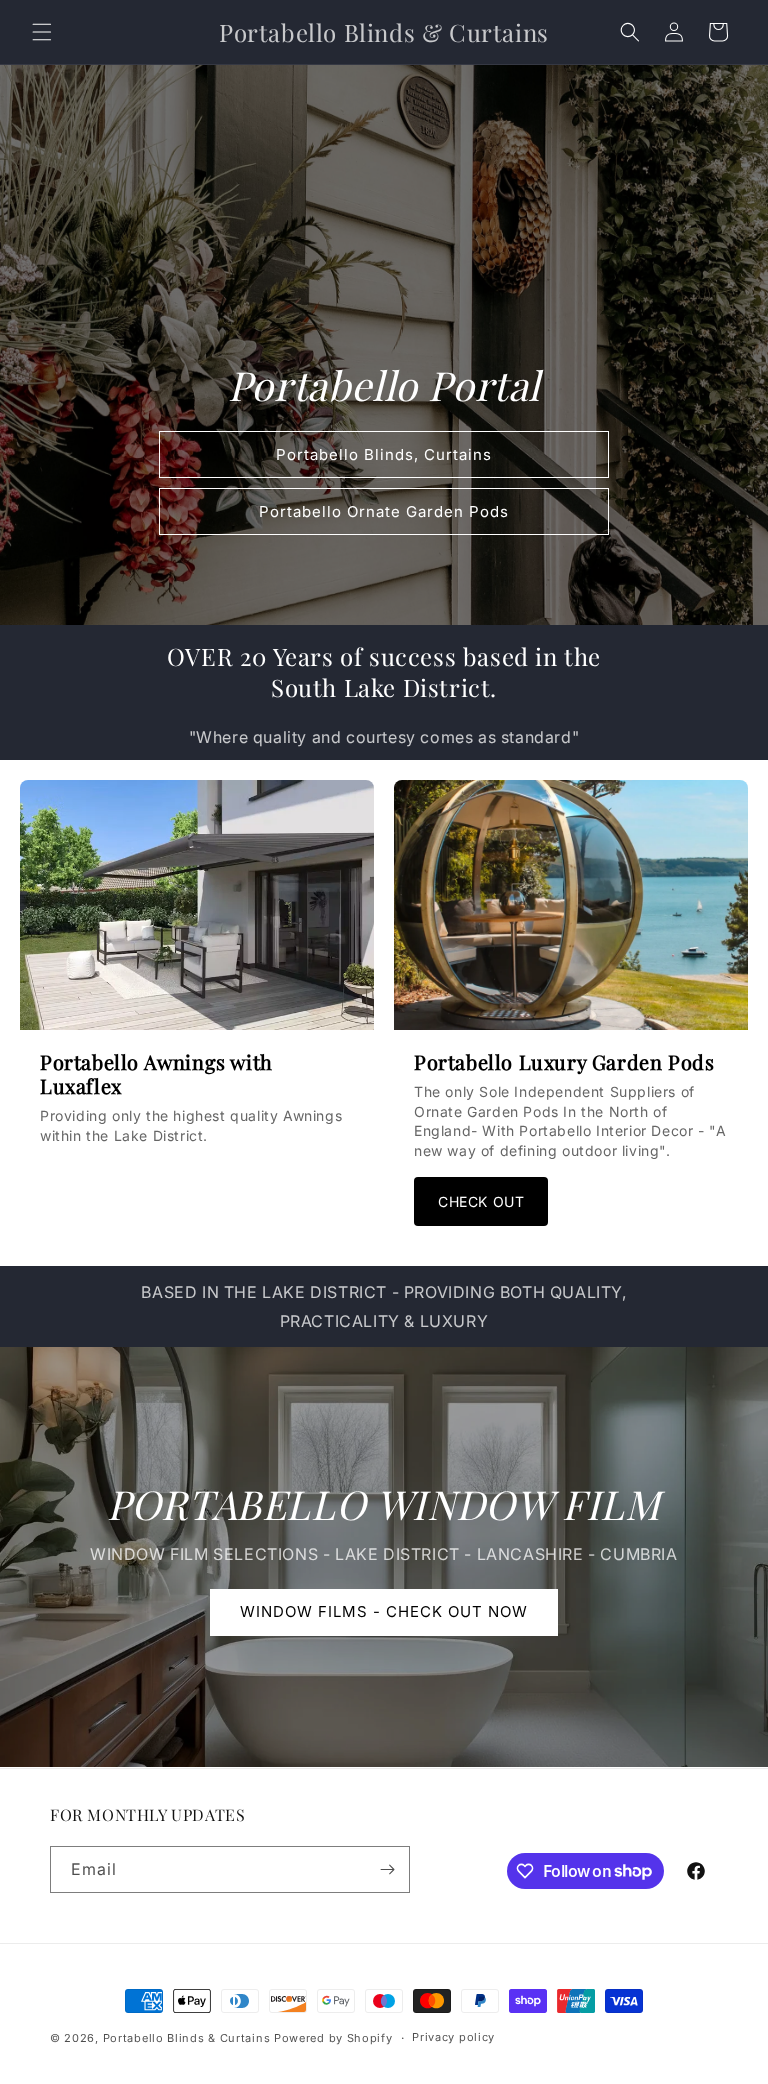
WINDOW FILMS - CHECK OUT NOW (384, 1612)
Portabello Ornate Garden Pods (384, 511)
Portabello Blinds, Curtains (384, 454)
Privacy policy (453, 2037)
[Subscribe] (387, 1869)
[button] (42, 32)
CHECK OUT (481, 1201)
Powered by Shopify (333, 2038)
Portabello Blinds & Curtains (187, 2038)
